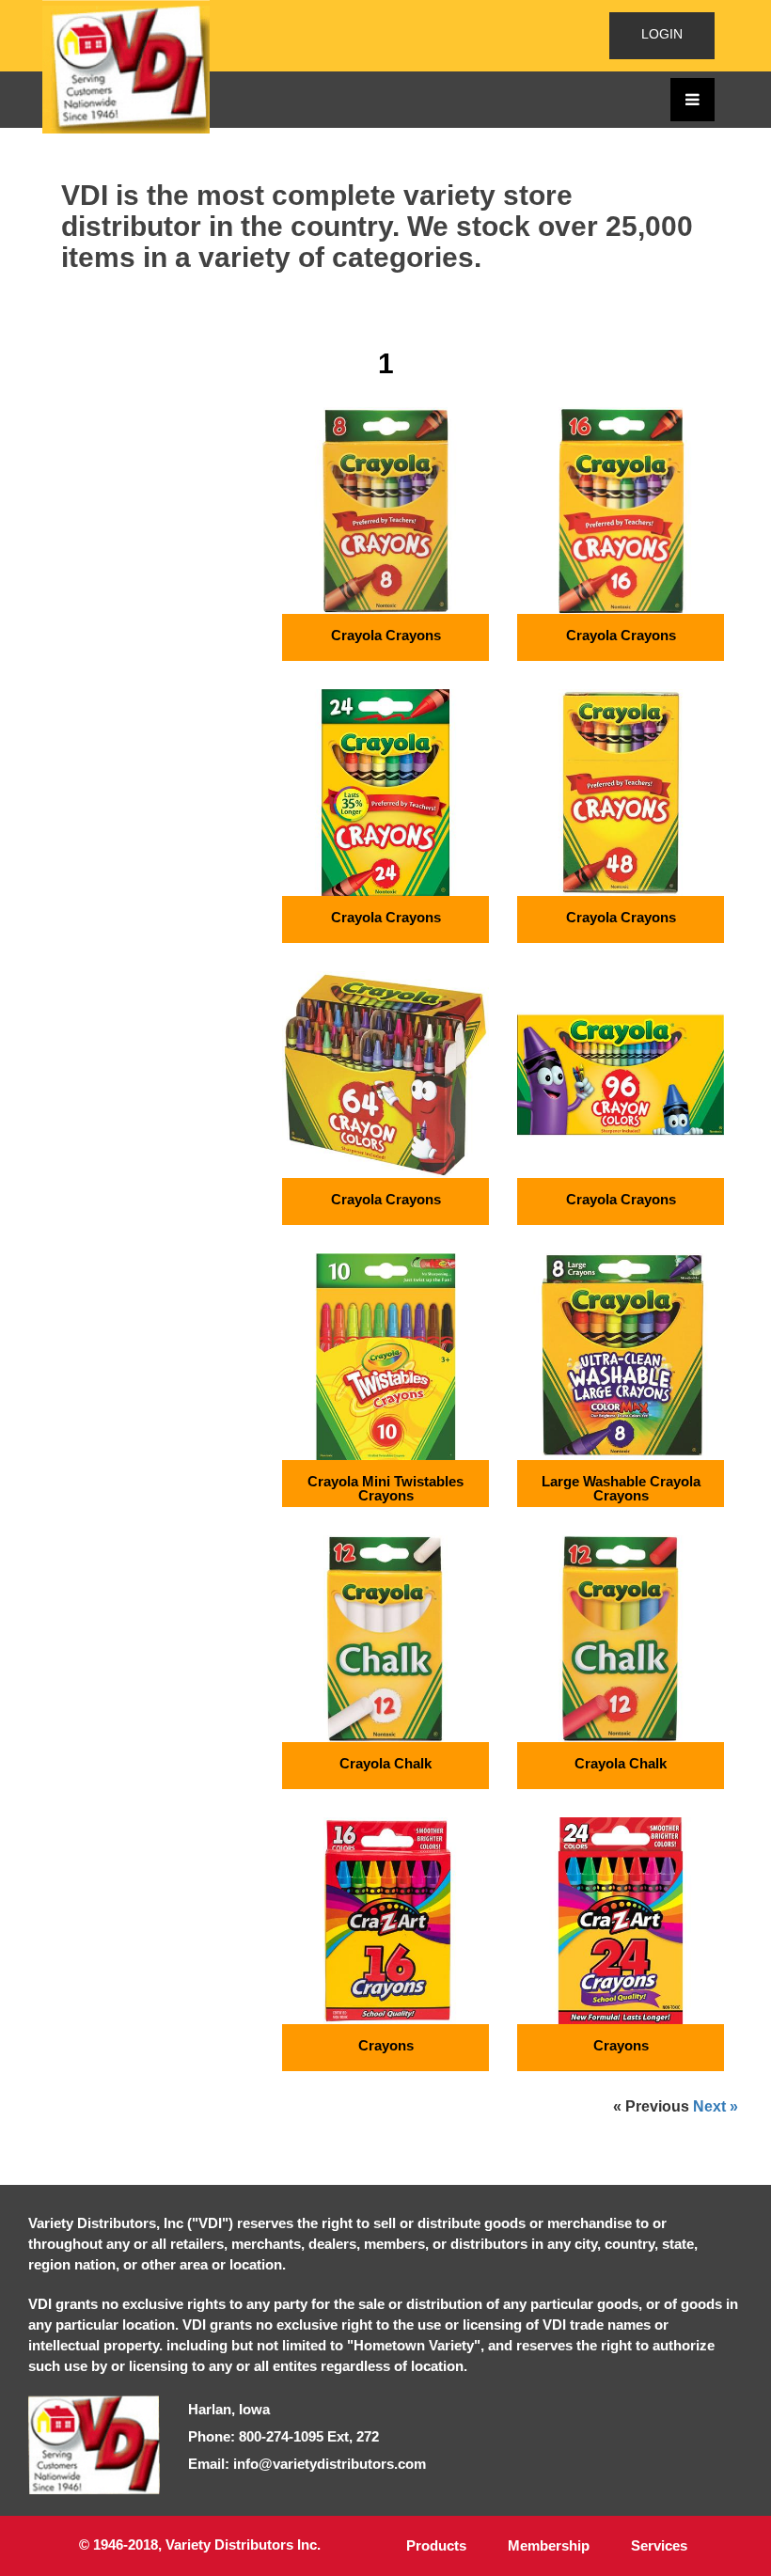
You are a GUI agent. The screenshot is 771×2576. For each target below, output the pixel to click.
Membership (549, 2545)
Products (436, 2545)
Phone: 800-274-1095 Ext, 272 (283, 2436)
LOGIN (662, 34)
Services (659, 2545)
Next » (716, 2107)
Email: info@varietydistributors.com (307, 2464)
